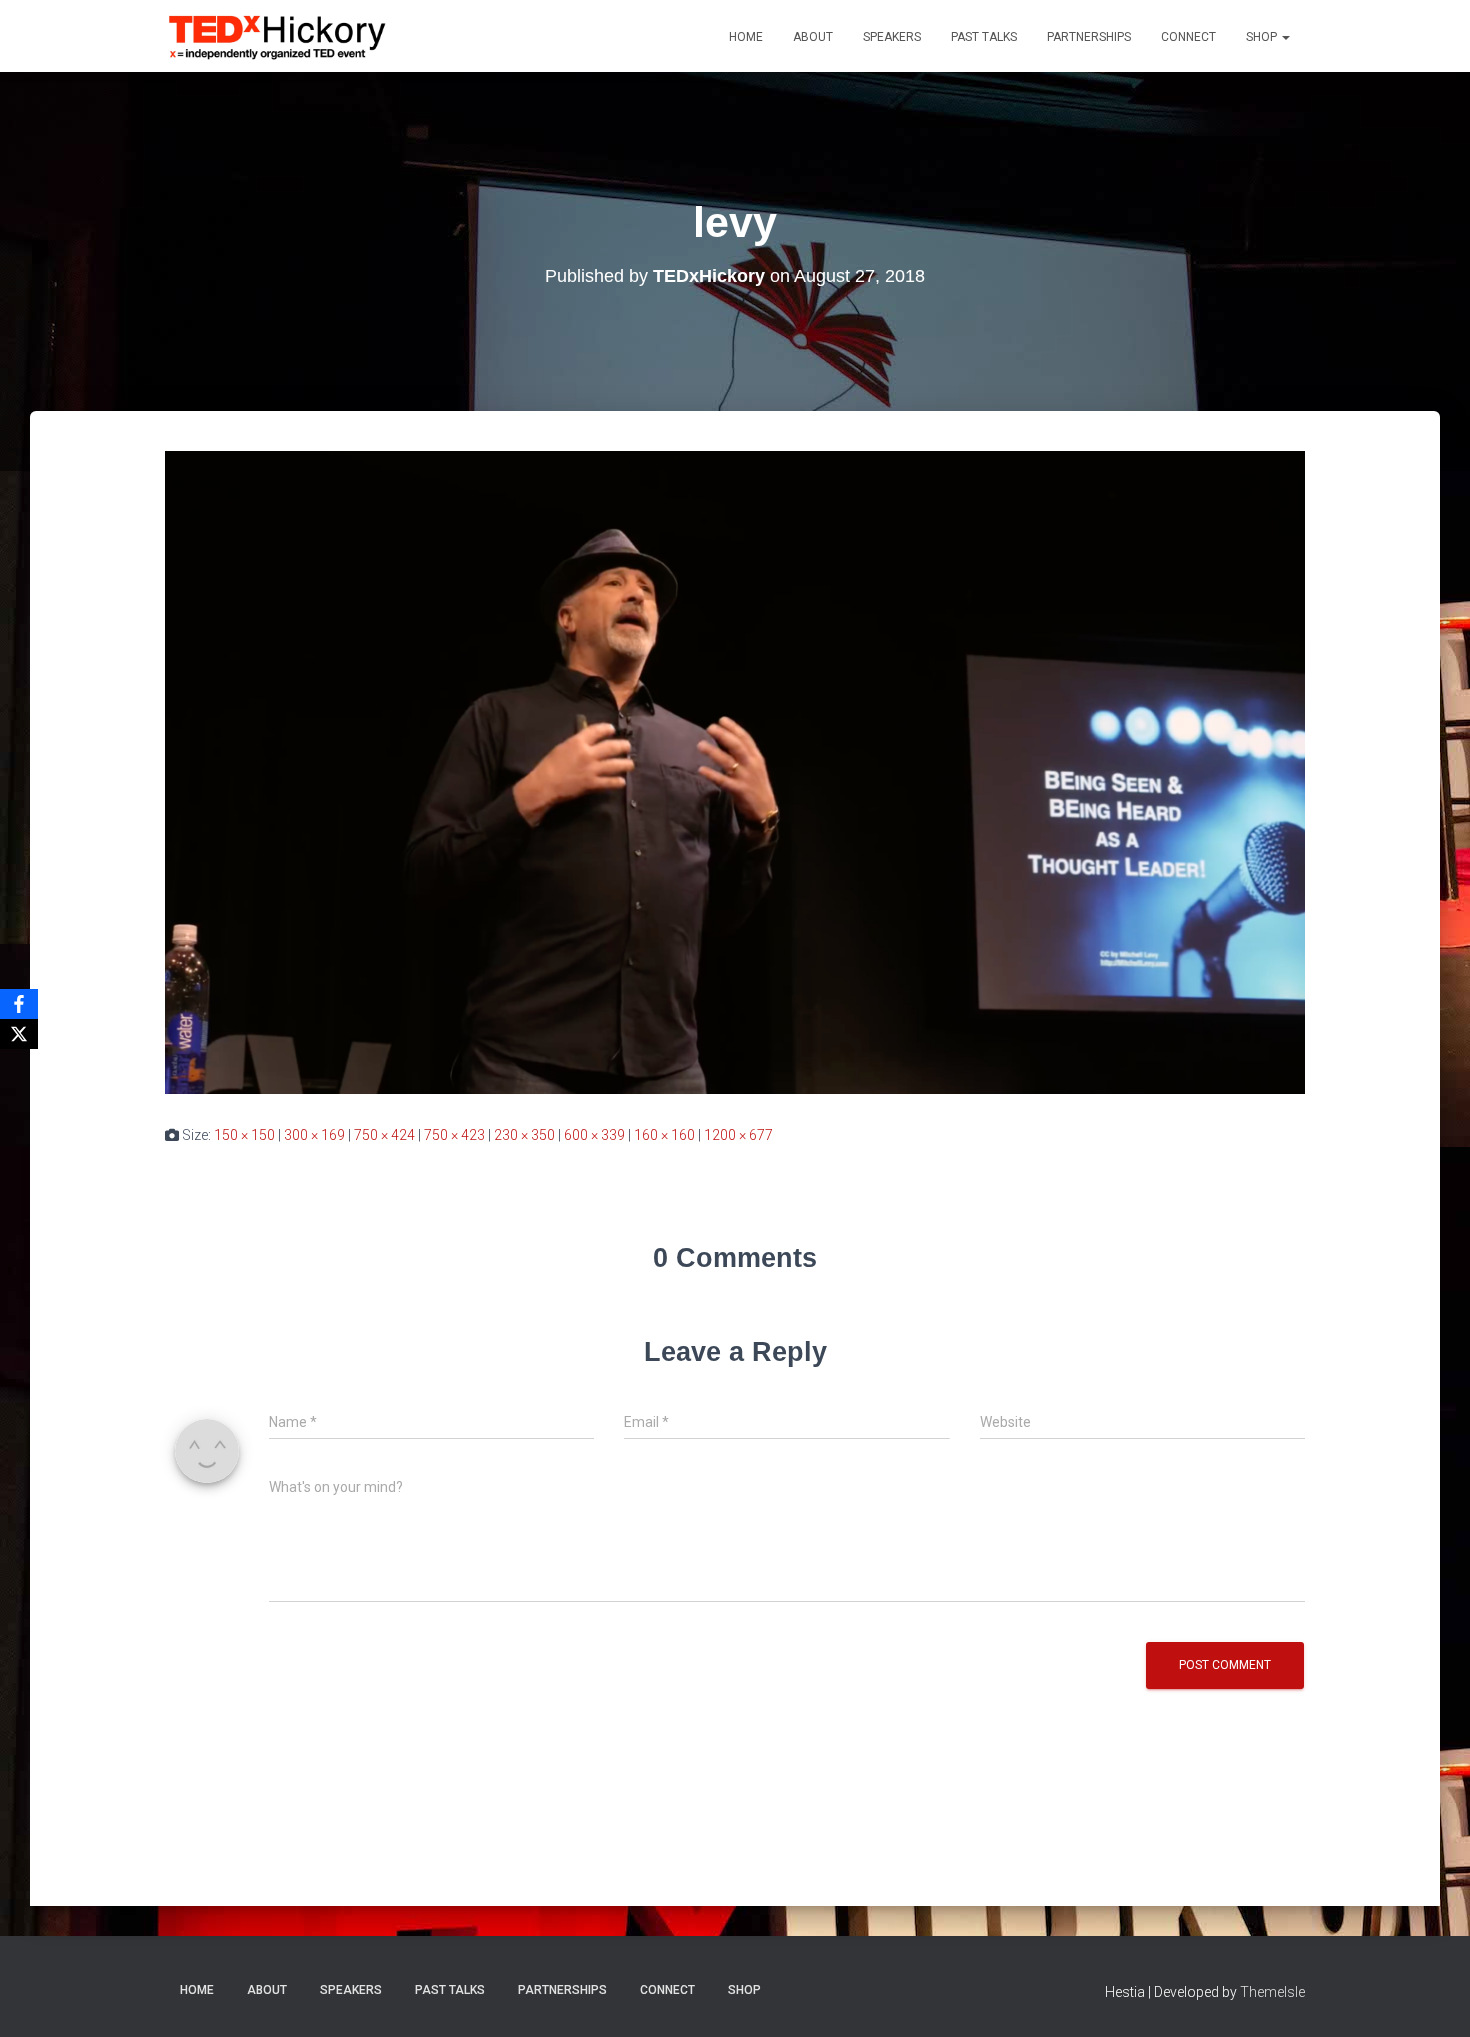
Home (746, 37)
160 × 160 (664, 1135)
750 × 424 (384, 1135)
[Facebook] (19, 1004)
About (813, 37)
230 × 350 (524, 1135)
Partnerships (1089, 37)
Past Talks (984, 37)
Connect (1188, 37)
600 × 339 (594, 1135)
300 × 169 (314, 1135)
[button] (1285, 37)
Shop (1263, 37)
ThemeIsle (1272, 1992)
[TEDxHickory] (278, 36)
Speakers (892, 37)
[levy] (735, 772)
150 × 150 (244, 1135)
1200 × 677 (738, 1135)
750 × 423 (454, 1135)
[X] (19, 1034)
